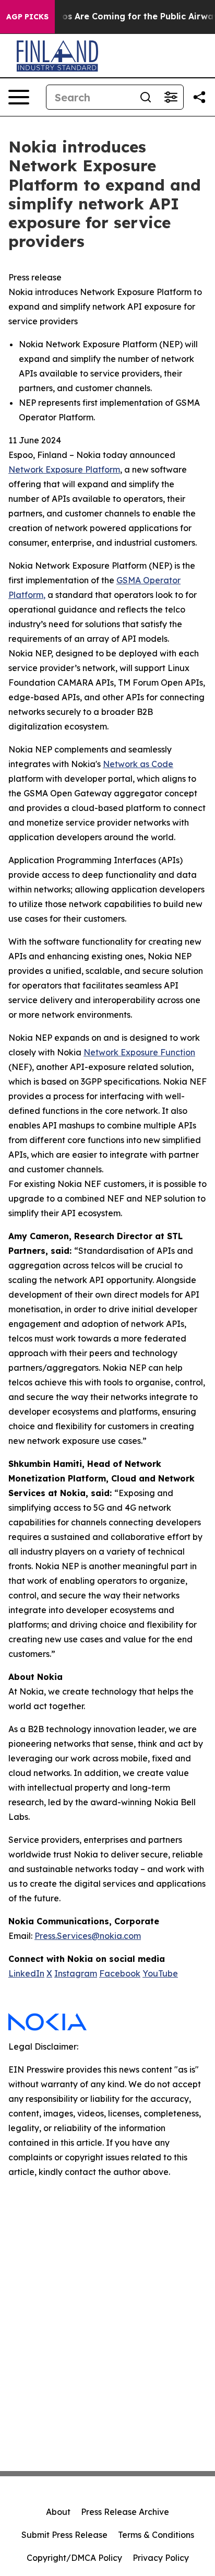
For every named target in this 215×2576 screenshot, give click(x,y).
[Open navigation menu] (19, 97)
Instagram (76, 1973)
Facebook (120, 1973)
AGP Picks (27, 17)
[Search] (146, 97)
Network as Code (138, 764)
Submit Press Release (64, 2535)
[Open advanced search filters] (171, 97)
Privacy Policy (161, 2558)
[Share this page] (199, 97)
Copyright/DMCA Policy (74, 2558)
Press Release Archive (125, 2512)
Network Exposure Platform (64, 469)
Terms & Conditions (156, 2535)
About (58, 2512)
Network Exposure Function (139, 1052)
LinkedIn (26, 1973)
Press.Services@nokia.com (88, 1936)
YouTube (160, 1973)
